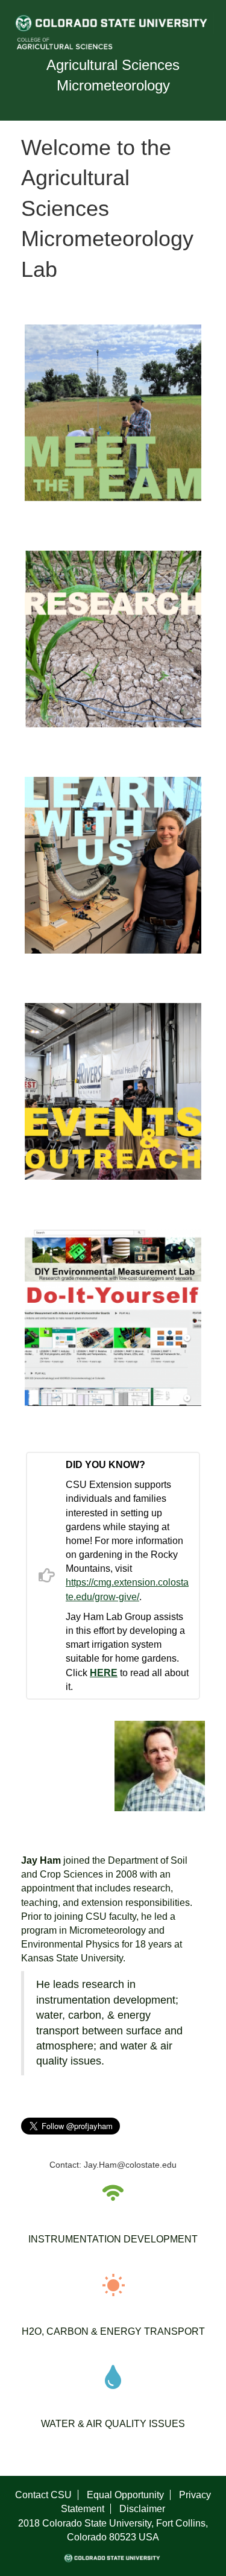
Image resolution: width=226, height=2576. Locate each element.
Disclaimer (142, 2509)
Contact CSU (43, 2495)
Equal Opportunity (125, 2495)
